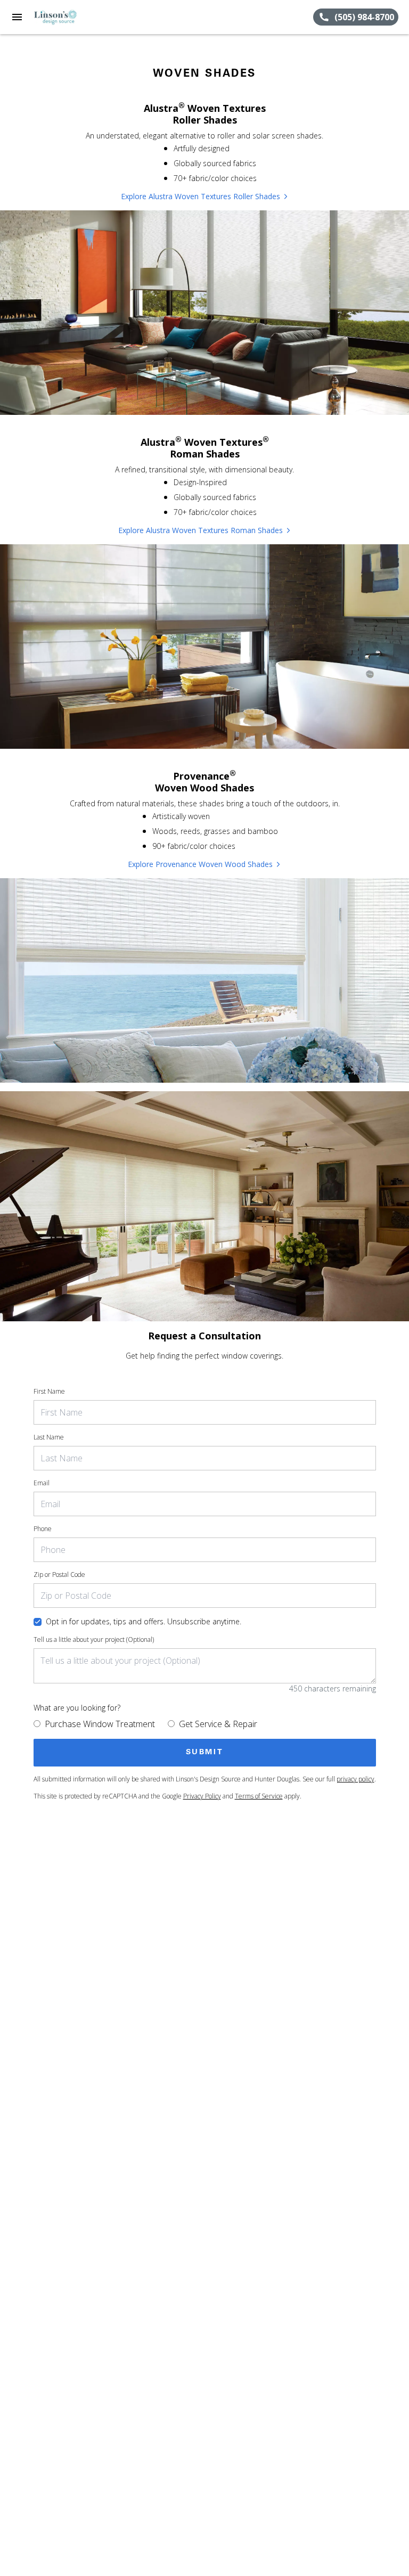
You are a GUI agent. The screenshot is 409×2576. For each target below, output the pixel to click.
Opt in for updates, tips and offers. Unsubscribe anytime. (144, 1621)
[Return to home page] (66, 17)
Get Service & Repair (218, 1724)
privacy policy (355, 1779)
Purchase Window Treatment (100, 1724)
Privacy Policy (202, 1796)
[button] (17, 17)
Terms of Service (259, 1796)
